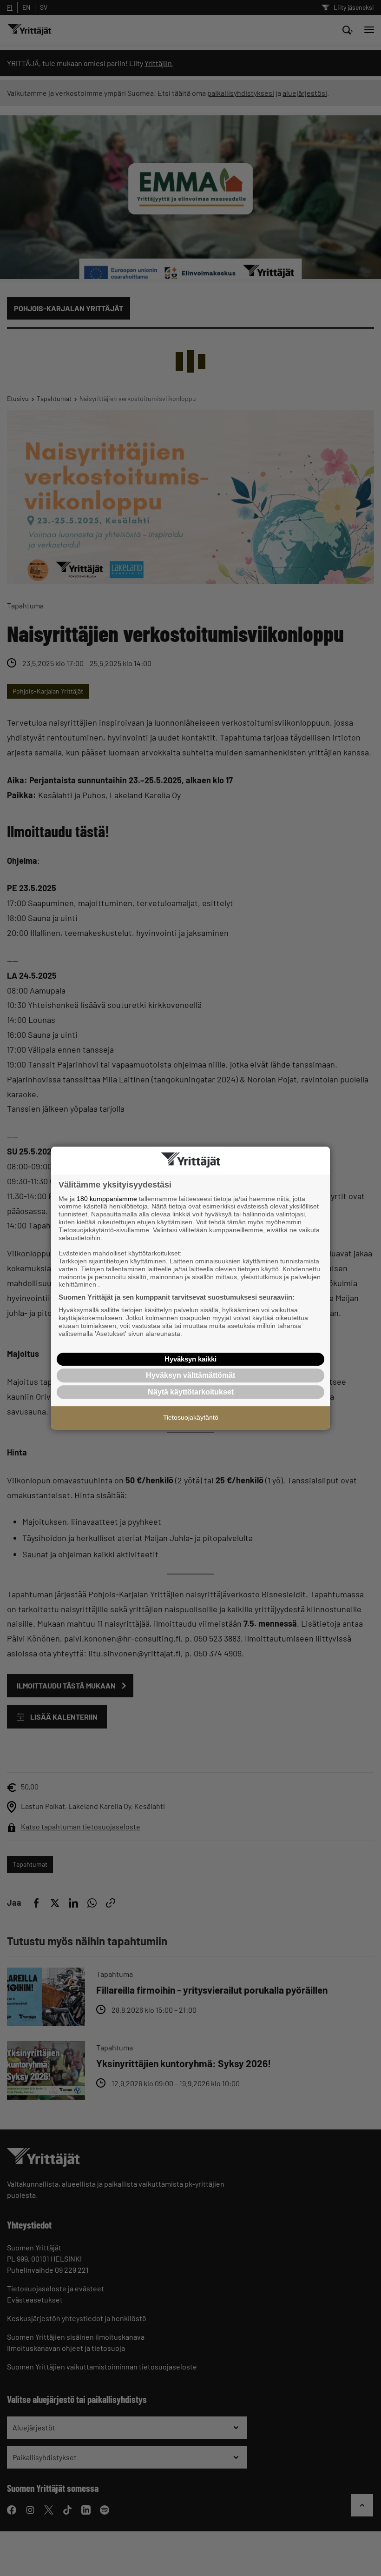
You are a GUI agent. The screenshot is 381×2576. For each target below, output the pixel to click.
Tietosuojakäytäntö (191, 1417)
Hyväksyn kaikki (190, 1359)
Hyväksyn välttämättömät (190, 1375)
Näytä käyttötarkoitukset (191, 1392)
